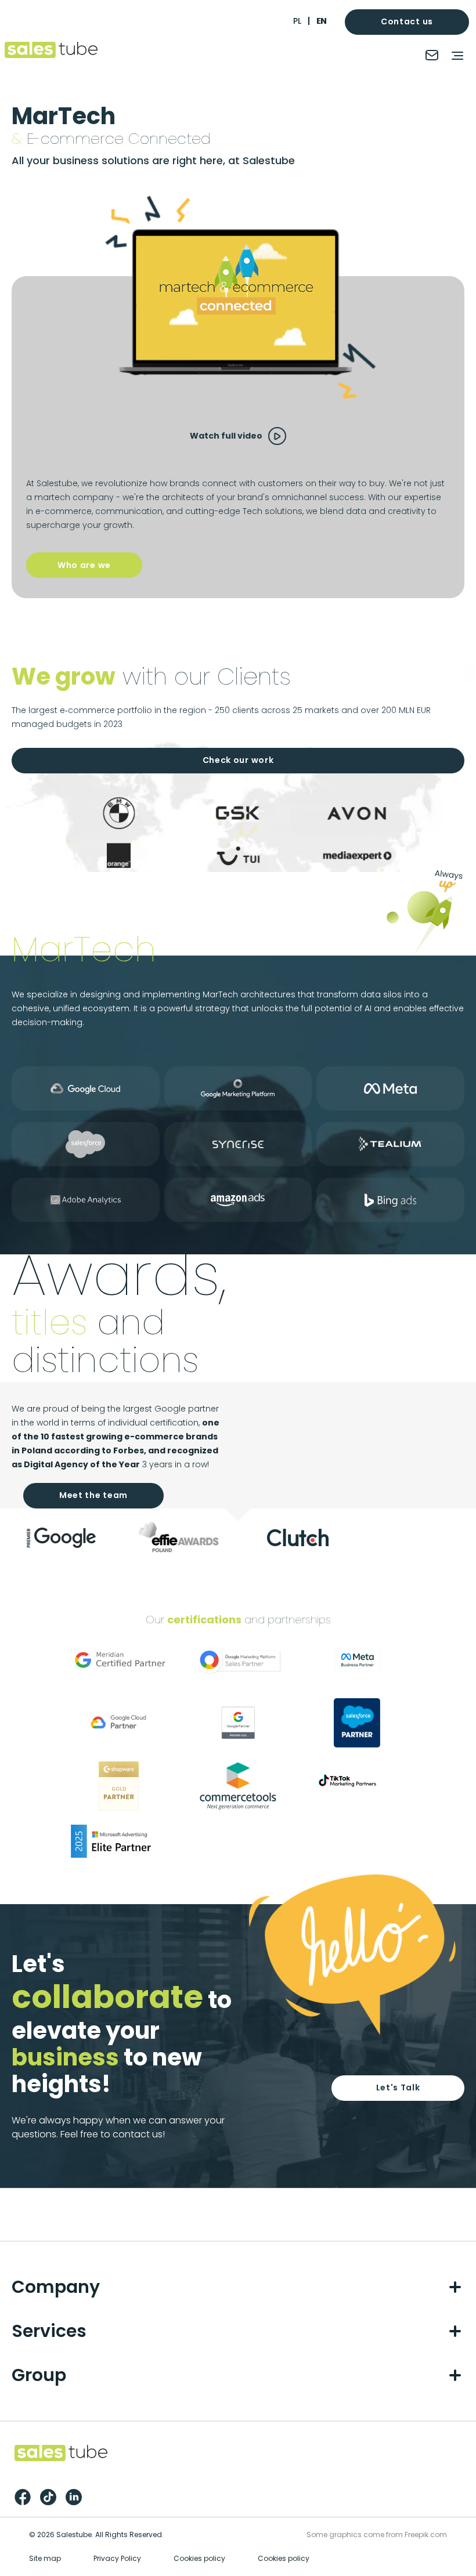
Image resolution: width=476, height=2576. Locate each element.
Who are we (84, 565)
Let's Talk (398, 2087)
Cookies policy (199, 2558)
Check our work (238, 760)
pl (297, 21)
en (321, 21)
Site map (45, 2558)
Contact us (407, 21)
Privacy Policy (117, 2558)
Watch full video (226, 436)
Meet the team (93, 1495)
